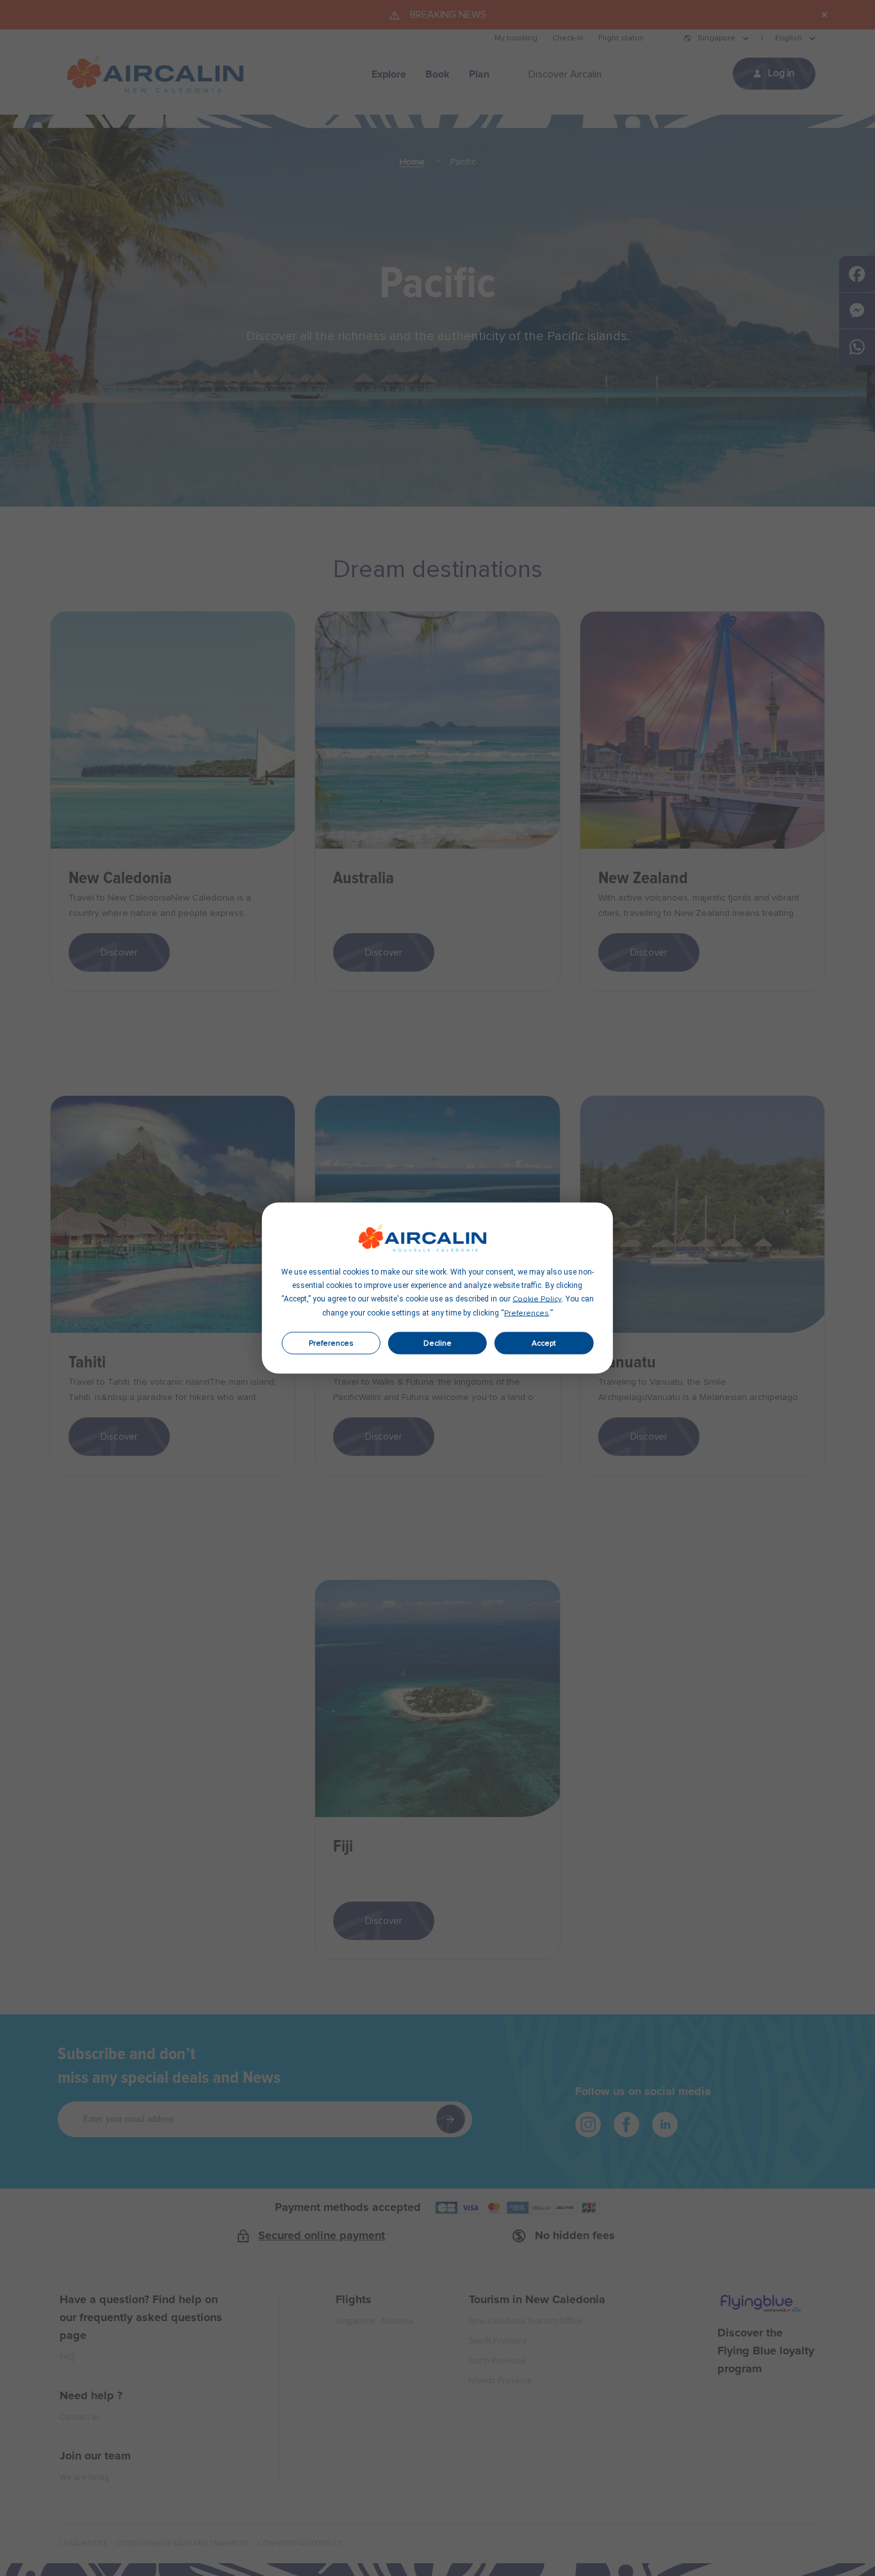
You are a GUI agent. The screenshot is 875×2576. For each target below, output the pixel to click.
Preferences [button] (527, 1314)
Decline (437, 1343)
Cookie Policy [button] (537, 1300)
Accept (544, 1343)
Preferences (331, 1343)
